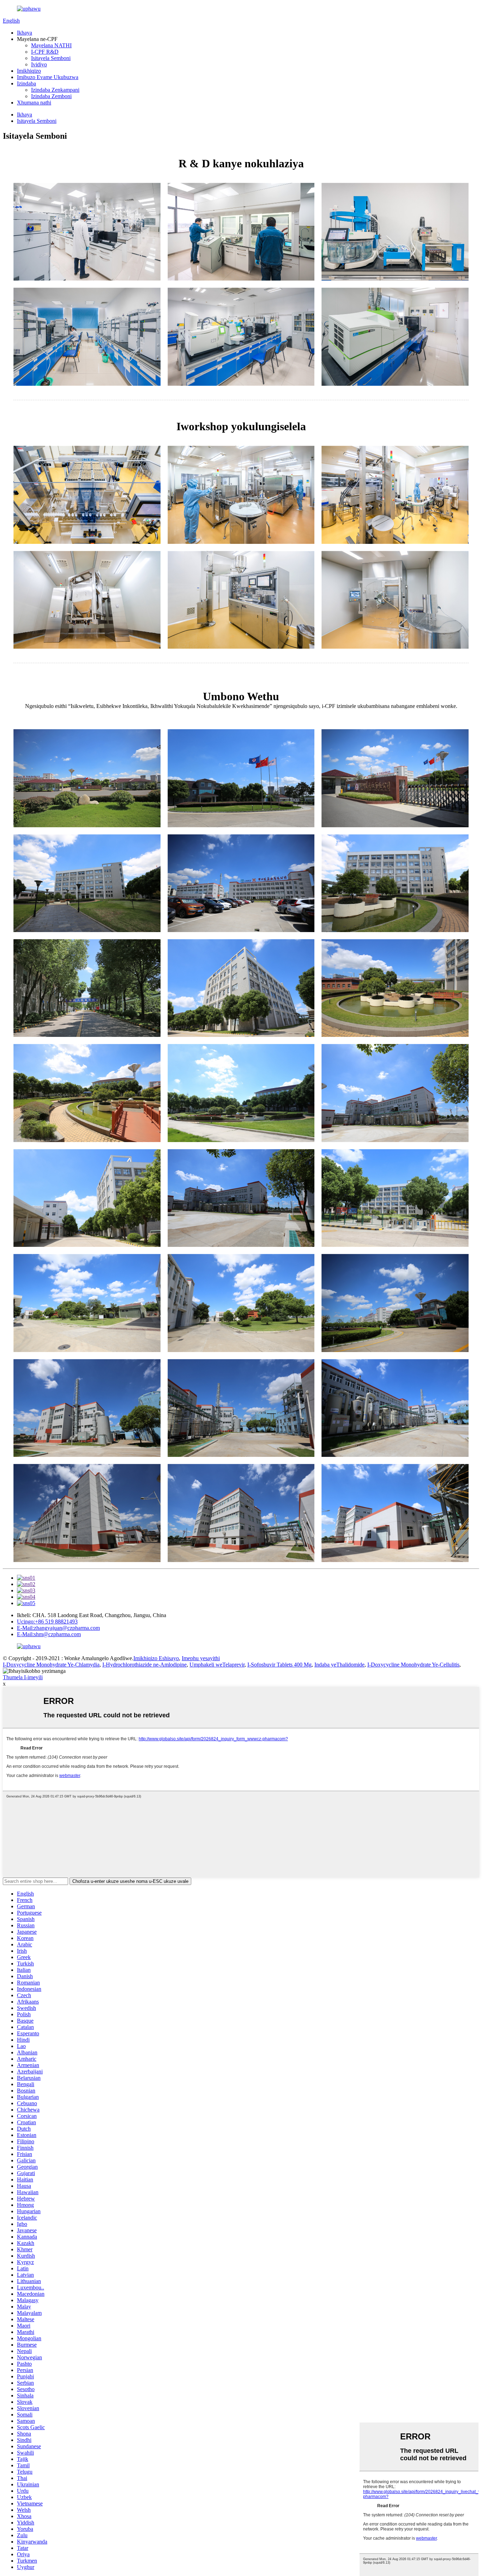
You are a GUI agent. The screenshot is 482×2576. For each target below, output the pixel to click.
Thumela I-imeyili (23, 1677)
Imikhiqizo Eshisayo (156, 1658)
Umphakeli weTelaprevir (217, 1665)
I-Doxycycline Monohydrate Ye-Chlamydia (51, 1665)
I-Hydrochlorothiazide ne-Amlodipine (144, 1665)
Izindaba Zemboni (51, 96)
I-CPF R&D (45, 52)
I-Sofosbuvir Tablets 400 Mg (279, 1665)
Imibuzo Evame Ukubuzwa (48, 77)
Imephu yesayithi (201, 1658)
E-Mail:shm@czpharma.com (49, 1634)
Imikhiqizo (29, 71)
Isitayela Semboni (51, 58)
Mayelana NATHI (51, 45)
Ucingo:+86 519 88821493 (47, 1622)
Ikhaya (25, 33)
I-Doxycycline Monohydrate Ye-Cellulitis (413, 1665)
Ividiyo (39, 64)
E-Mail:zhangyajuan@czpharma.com (58, 1628)
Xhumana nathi (34, 103)
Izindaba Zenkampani (55, 90)
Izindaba (26, 83)
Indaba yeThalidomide (339, 1665)
